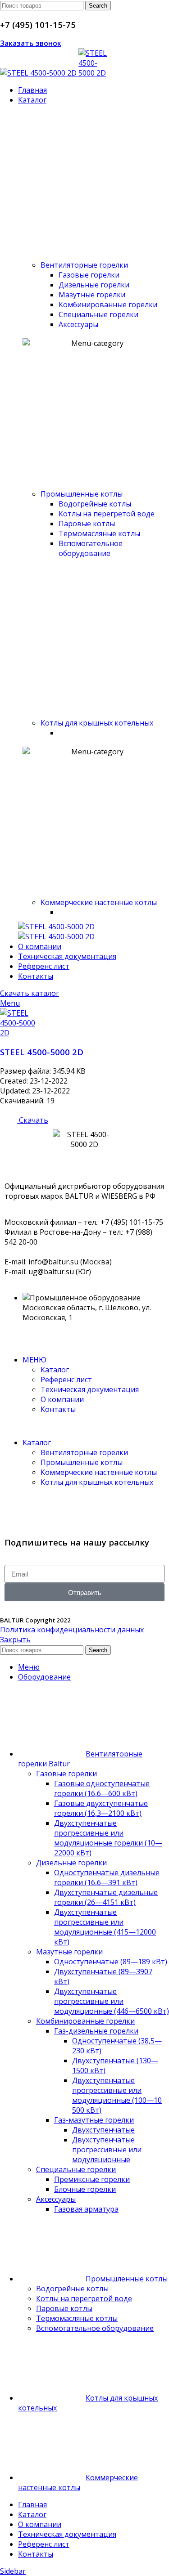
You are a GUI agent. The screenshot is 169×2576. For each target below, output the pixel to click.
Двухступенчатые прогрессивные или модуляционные (107, 2150)
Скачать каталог (30, 993)
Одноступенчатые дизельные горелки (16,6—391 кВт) (107, 1877)
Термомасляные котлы (99, 533)
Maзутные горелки (92, 295)
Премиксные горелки (92, 2179)
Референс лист (66, 1380)
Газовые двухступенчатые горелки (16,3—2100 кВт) (101, 1808)
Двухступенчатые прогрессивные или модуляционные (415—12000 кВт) (105, 1927)
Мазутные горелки (69, 1952)
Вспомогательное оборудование (91, 548)
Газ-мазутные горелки (94, 2120)
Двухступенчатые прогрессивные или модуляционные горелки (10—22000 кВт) (108, 1838)
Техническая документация (90, 1389)
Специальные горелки (98, 314)
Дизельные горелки (94, 285)
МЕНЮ (34, 1360)
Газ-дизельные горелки (96, 2031)
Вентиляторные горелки (84, 265)
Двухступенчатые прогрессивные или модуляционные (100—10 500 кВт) (117, 2095)
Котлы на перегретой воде (107, 514)
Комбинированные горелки (108, 305)
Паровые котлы (87, 524)
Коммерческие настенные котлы (99, 902)
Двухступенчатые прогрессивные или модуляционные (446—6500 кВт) (112, 2001)
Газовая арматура (86, 2209)
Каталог (55, 1370)
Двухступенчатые (103, 2130)
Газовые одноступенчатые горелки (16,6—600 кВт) (102, 1788)
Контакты (58, 1409)
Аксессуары (78, 324)
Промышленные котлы (82, 494)
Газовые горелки (89, 275)
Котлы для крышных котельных (97, 723)
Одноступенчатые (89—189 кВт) (111, 1962)
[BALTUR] (56, 927)
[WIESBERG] (56, 936)
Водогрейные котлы (95, 504)
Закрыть (15, 1640)
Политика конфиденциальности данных (72, 1630)
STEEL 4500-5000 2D (42, 1052)
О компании (62, 1399)
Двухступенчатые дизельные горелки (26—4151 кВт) (106, 1897)
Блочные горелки (85, 2189)
